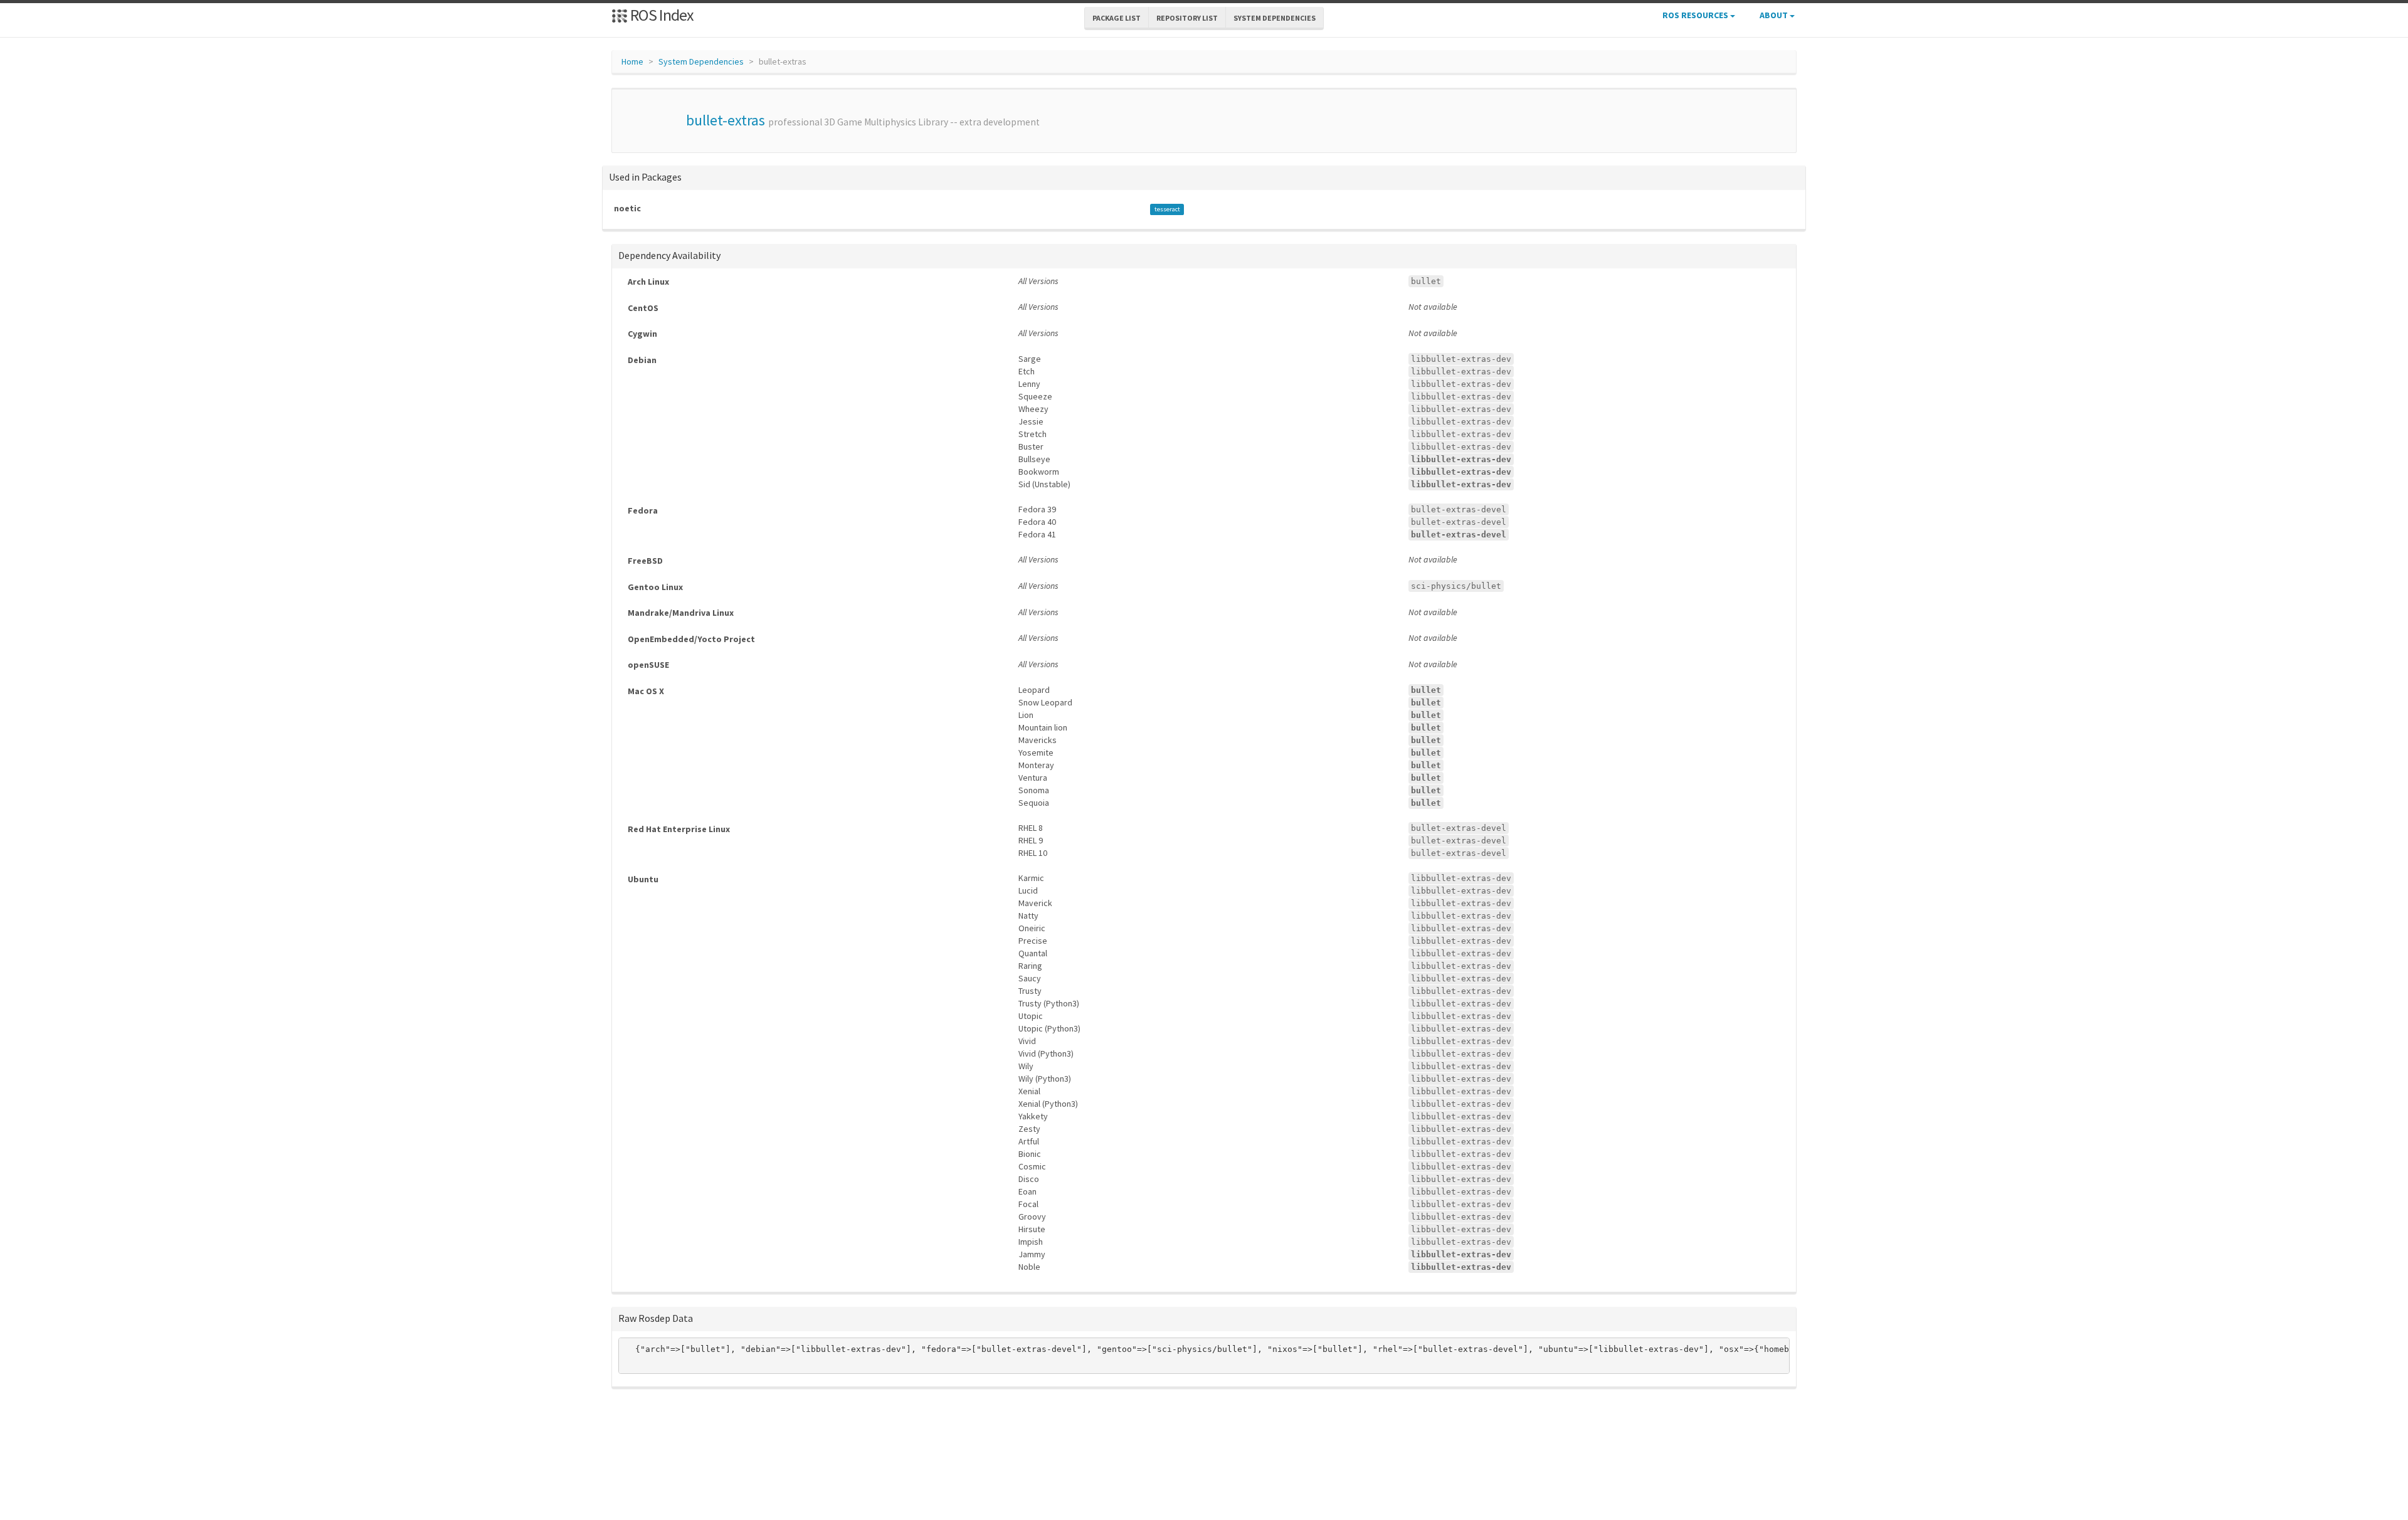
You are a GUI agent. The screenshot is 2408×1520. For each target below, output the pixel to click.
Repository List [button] (1187, 18)
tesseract (1167, 209)
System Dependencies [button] (1275, 18)
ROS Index (661, 15)
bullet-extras (726, 120)
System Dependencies (701, 61)
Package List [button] (1117, 18)
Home (632, 61)
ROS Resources (1696, 15)
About (1775, 15)
